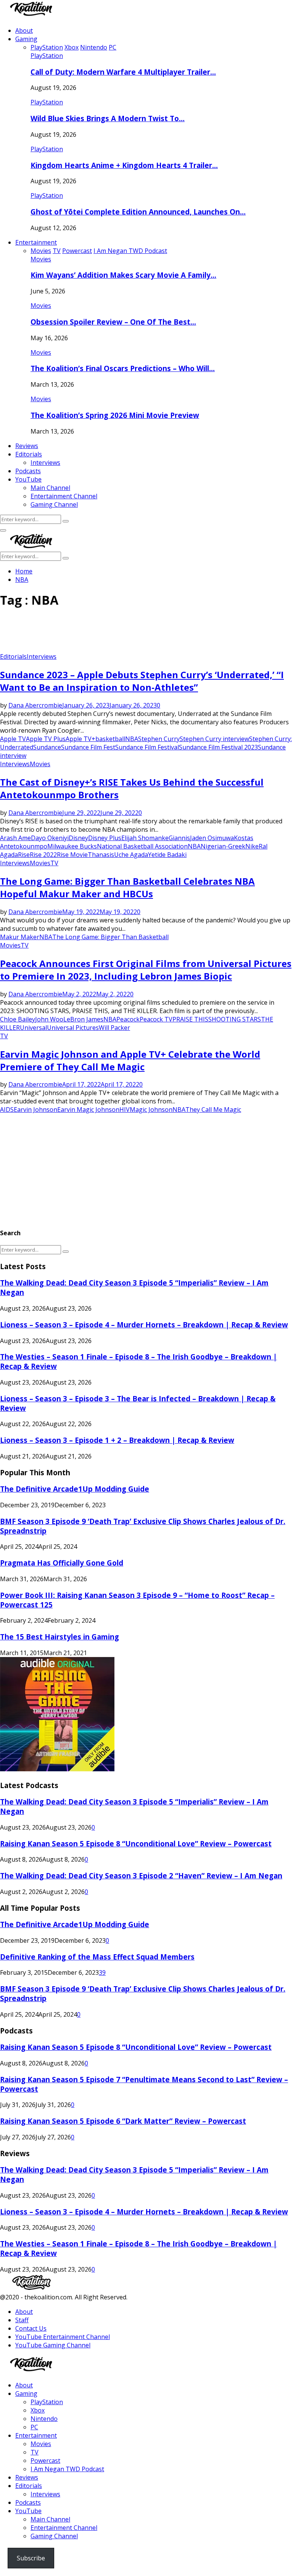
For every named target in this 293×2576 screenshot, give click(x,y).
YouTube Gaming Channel (53, 2345)
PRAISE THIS (190, 1019)
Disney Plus (105, 838)
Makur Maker (20, 937)
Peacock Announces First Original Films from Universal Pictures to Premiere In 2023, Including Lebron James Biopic (146, 970)
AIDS (7, 1109)
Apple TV (13, 739)
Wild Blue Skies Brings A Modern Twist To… (108, 118)
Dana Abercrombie (35, 705)
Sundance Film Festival (147, 747)
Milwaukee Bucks (72, 846)
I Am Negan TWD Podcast (67, 2469)
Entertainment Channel (64, 496)
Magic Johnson (151, 1109)
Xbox (38, 2410)
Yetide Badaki (167, 855)
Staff (22, 2320)
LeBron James (83, 1019)
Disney (78, 838)
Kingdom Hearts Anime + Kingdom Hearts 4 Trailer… (124, 165)
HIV (125, 1109)
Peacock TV (156, 1019)
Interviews (45, 463)
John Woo (49, 1019)
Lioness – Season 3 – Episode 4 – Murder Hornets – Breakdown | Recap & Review (144, 1325)
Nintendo (44, 2419)
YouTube (28, 479)
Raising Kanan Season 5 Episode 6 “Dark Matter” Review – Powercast (123, 2121)
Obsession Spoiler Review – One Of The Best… (113, 322)
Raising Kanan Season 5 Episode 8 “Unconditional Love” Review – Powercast (136, 1844)
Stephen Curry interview (214, 739)
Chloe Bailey (18, 1019)
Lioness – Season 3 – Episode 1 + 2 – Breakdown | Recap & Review (117, 1440)
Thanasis (101, 855)
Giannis (179, 838)
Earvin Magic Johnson (88, 1109)
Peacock (128, 1019)
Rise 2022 (43, 855)
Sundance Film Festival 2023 (218, 747)
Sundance (47, 747)
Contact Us (31, 2328)
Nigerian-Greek (223, 846)
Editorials (29, 454)
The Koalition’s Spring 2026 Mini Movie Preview (115, 415)
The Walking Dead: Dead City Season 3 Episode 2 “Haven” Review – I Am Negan (141, 1876)
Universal (33, 1028)
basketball (110, 739)
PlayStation (47, 56)
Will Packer (114, 1028)
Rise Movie (72, 855)
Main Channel (50, 488)
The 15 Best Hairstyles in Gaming (60, 1637)
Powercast (45, 2461)
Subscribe (31, 2558)
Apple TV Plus (46, 739)
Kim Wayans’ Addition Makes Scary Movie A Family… (123, 275)
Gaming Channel (54, 504)
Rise (24, 855)
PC (34, 2427)
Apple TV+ (80, 739)
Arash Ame (15, 838)
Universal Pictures (73, 1028)
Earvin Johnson (35, 1109)
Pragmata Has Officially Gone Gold (62, 1563)
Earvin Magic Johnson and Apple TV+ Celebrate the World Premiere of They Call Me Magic (130, 1060)
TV (54, 863)
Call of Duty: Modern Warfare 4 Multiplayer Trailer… (123, 72)
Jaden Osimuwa (212, 838)
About (24, 30)
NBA (132, 739)
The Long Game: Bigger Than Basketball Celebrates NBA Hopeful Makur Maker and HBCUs (127, 887)
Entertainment (36, 242)
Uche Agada (131, 855)
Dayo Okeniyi (50, 838)
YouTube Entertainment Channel (63, 2337)
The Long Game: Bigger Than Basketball (110, 937)
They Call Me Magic (213, 1109)
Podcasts (28, 471)
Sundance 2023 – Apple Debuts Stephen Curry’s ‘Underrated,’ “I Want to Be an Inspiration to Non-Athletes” (142, 681)
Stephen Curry (159, 739)
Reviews (27, 446)
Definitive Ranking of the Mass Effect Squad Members (97, 1957)
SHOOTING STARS (235, 1019)
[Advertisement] (139, 633)
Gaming (26, 39)
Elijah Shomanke (145, 838)
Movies (41, 259)
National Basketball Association (142, 846)
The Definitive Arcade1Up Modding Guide (75, 1489)
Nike (252, 846)
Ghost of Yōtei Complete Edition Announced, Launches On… (138, 212)
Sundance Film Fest (88, 747)
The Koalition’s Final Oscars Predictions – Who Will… (123, 368)
